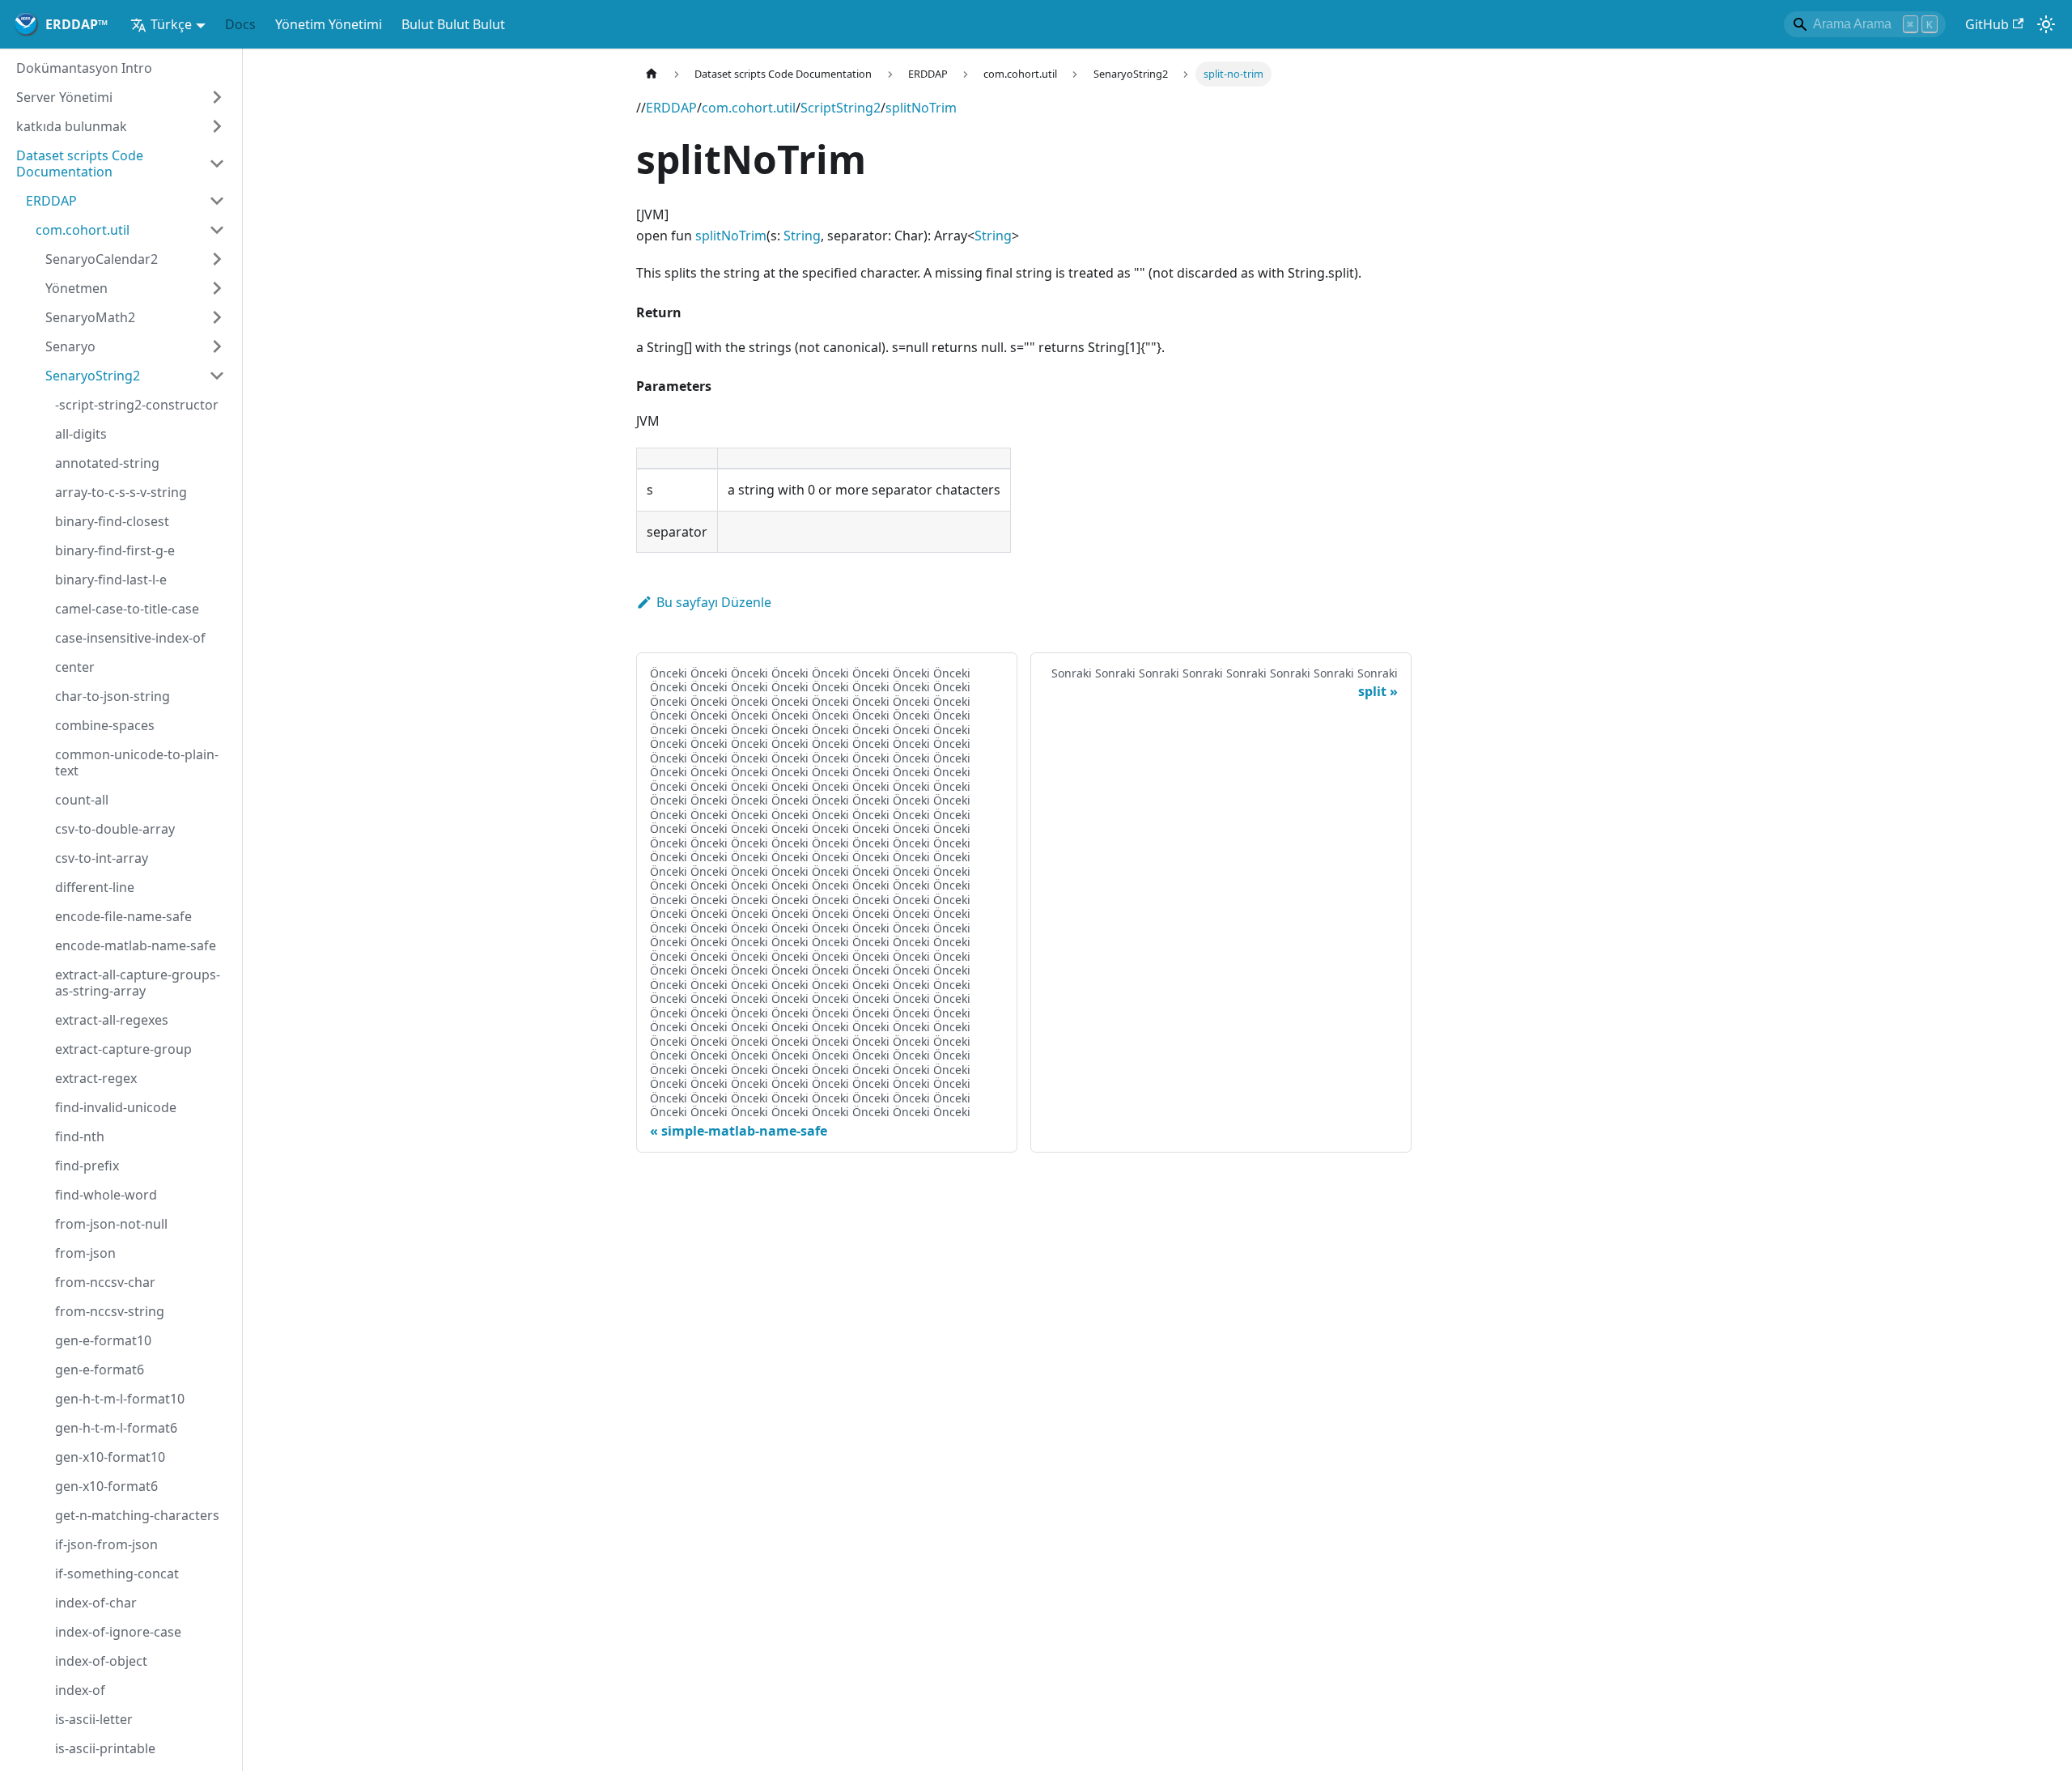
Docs (240, 24)
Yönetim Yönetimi (329, 24)
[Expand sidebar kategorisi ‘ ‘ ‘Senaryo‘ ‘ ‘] (217, 346)
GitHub (1987, 24)
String (802, 236)
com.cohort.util (749, 108)
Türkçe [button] (171, 24)
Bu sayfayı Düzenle (714, 602)
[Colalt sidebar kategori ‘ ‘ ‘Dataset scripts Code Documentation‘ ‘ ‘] (217, 164)
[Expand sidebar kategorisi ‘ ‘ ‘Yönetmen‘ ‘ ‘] (217, 288)
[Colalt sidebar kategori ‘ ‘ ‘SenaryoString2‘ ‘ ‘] (217, 376)
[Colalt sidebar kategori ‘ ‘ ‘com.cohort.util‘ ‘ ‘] (217, 230)
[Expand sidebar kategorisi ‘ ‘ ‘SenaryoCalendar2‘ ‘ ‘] (217, 259)
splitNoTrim (921, 108)
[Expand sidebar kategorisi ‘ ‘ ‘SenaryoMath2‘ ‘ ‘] (217, 317)
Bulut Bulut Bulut (453, 24)
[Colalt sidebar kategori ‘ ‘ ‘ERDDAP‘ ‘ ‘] (217, 201)
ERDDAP (671, 108)
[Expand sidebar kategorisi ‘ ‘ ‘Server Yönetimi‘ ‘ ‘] (217, 97)
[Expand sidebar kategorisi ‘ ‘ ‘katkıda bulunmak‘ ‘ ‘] (217, 126)
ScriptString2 (841, 108)
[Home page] (652, 74)
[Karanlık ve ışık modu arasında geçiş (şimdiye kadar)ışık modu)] (2046, 24)
